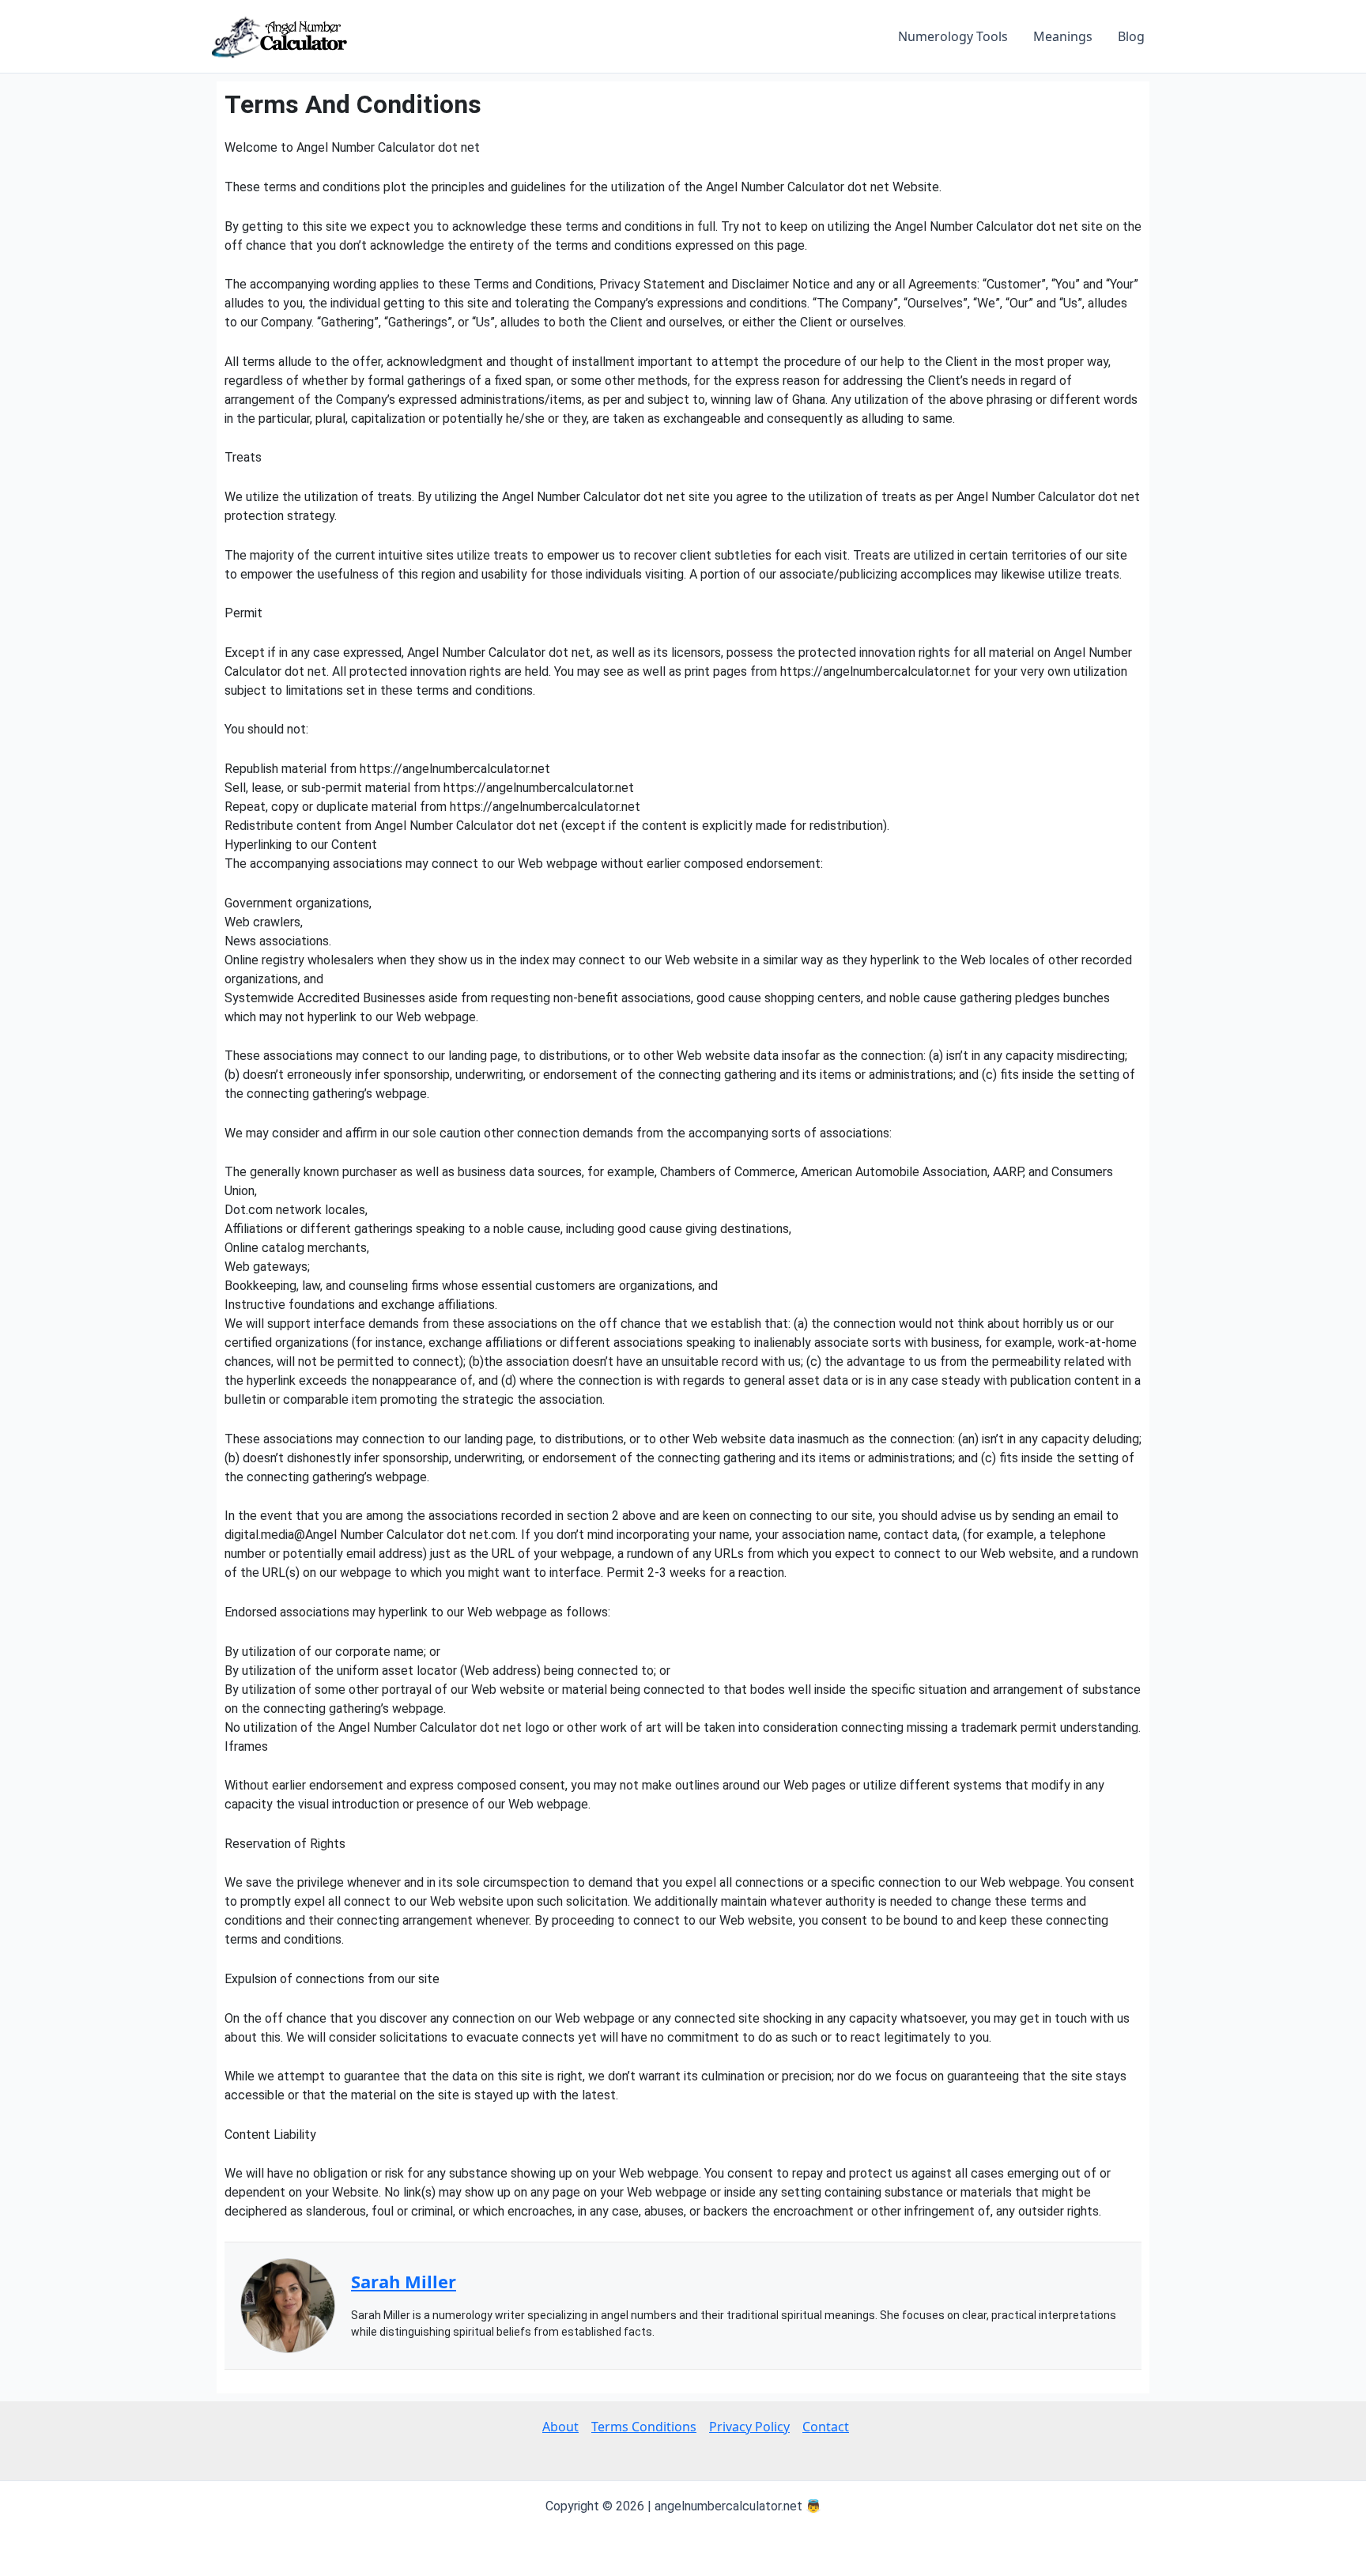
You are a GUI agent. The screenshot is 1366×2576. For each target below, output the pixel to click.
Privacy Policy (749, 2427)
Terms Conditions (644, 2427)
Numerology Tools (953, 36)
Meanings (1063, 36)
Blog (1131, 36)
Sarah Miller (404, 2281)
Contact (826, 2427)
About (560, 2427)
